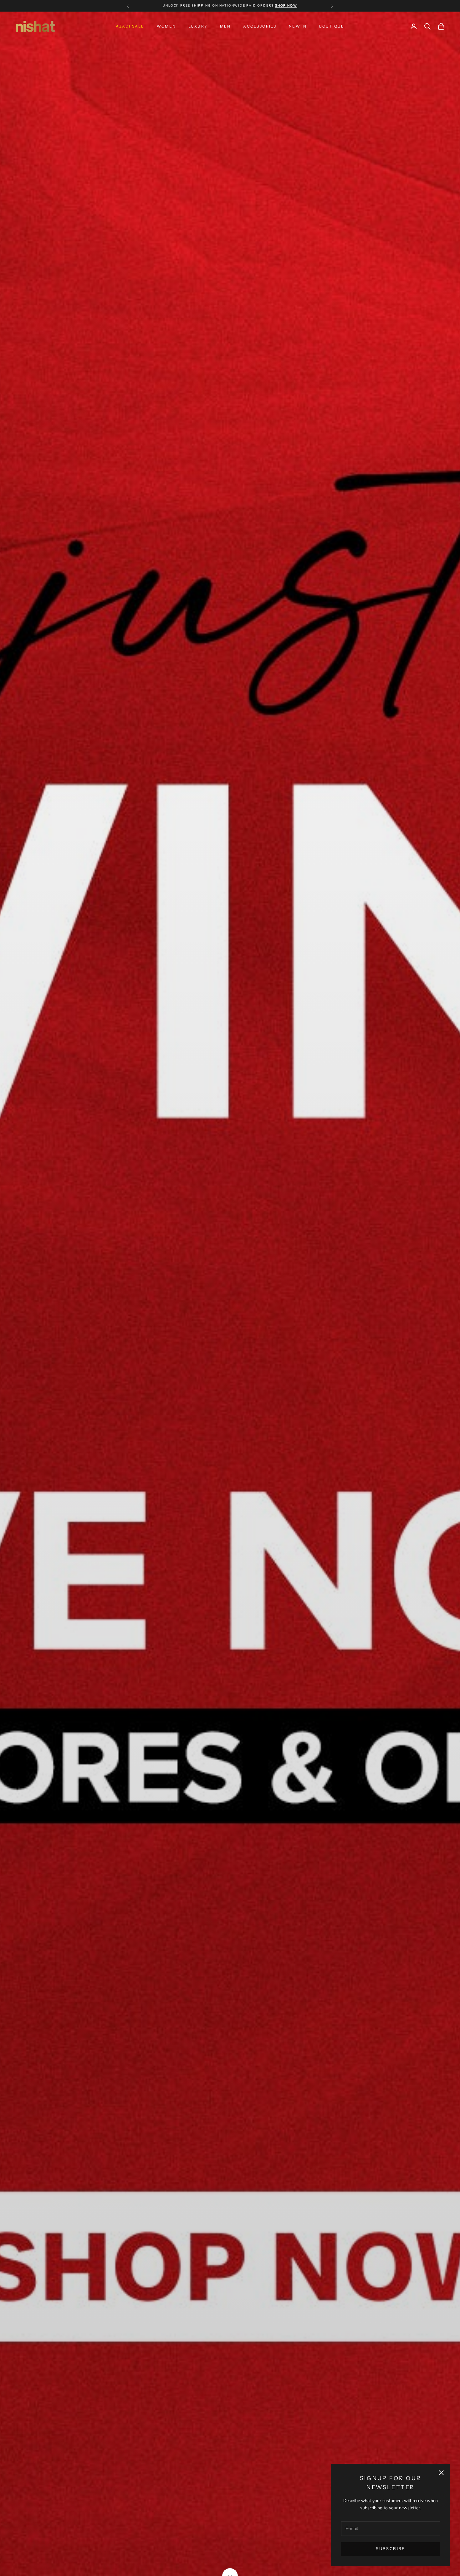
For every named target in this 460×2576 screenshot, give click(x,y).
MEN (225, 26)
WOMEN (166, 26)
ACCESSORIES (260, 26)
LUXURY (198, 26)
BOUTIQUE (332, 26)
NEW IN (298, 26)
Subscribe (390, 2549)
